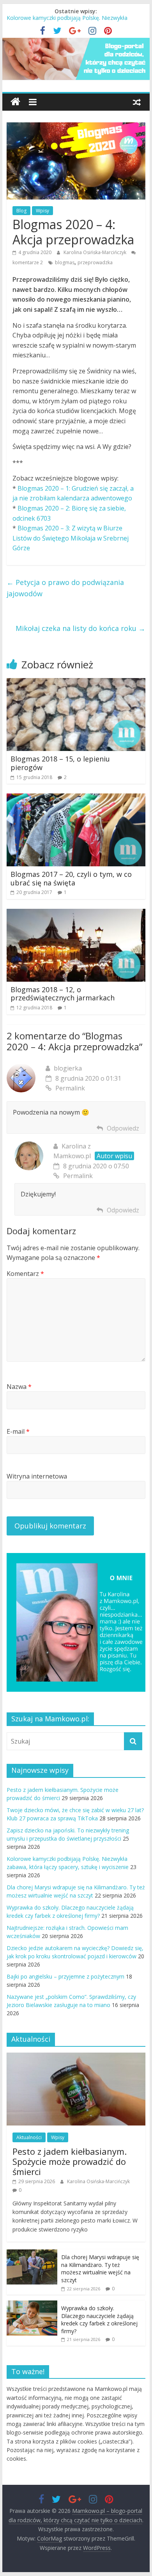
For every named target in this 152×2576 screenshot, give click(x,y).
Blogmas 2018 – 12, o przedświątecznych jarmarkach (63, 994)
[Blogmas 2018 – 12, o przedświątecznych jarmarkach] (76, 913)
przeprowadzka (95, 262)
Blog (21, 211)
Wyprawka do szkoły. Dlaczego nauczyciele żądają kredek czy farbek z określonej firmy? (99, 2320)
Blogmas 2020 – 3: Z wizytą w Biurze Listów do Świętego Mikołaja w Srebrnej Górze (71, 538)
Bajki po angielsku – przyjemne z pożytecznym (65, 1976)
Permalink (70, 1088)
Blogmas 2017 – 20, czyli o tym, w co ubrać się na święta (71, 878)
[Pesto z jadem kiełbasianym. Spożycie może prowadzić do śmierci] (76, 2057)
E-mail (18, 1431)
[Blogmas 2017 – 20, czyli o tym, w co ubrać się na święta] (76, 798)
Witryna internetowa (37, 1476)
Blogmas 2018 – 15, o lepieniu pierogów (60, 763)
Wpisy (42, 211)
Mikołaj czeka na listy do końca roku (80, 628)
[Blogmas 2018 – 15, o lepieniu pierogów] (76, 683)
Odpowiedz (123, 1128)
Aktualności (29, 2137)
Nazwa (19, 1387)
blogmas (65, 262)
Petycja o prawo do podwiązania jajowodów (65, 588)
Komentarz (25, 1274)
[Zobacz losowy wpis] (137, 102)
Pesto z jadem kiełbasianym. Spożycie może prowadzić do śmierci (70, 2162)
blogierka (68, 1068)
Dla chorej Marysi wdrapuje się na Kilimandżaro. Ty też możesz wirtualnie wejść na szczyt (100, 2269)
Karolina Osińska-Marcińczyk (95, 252)
